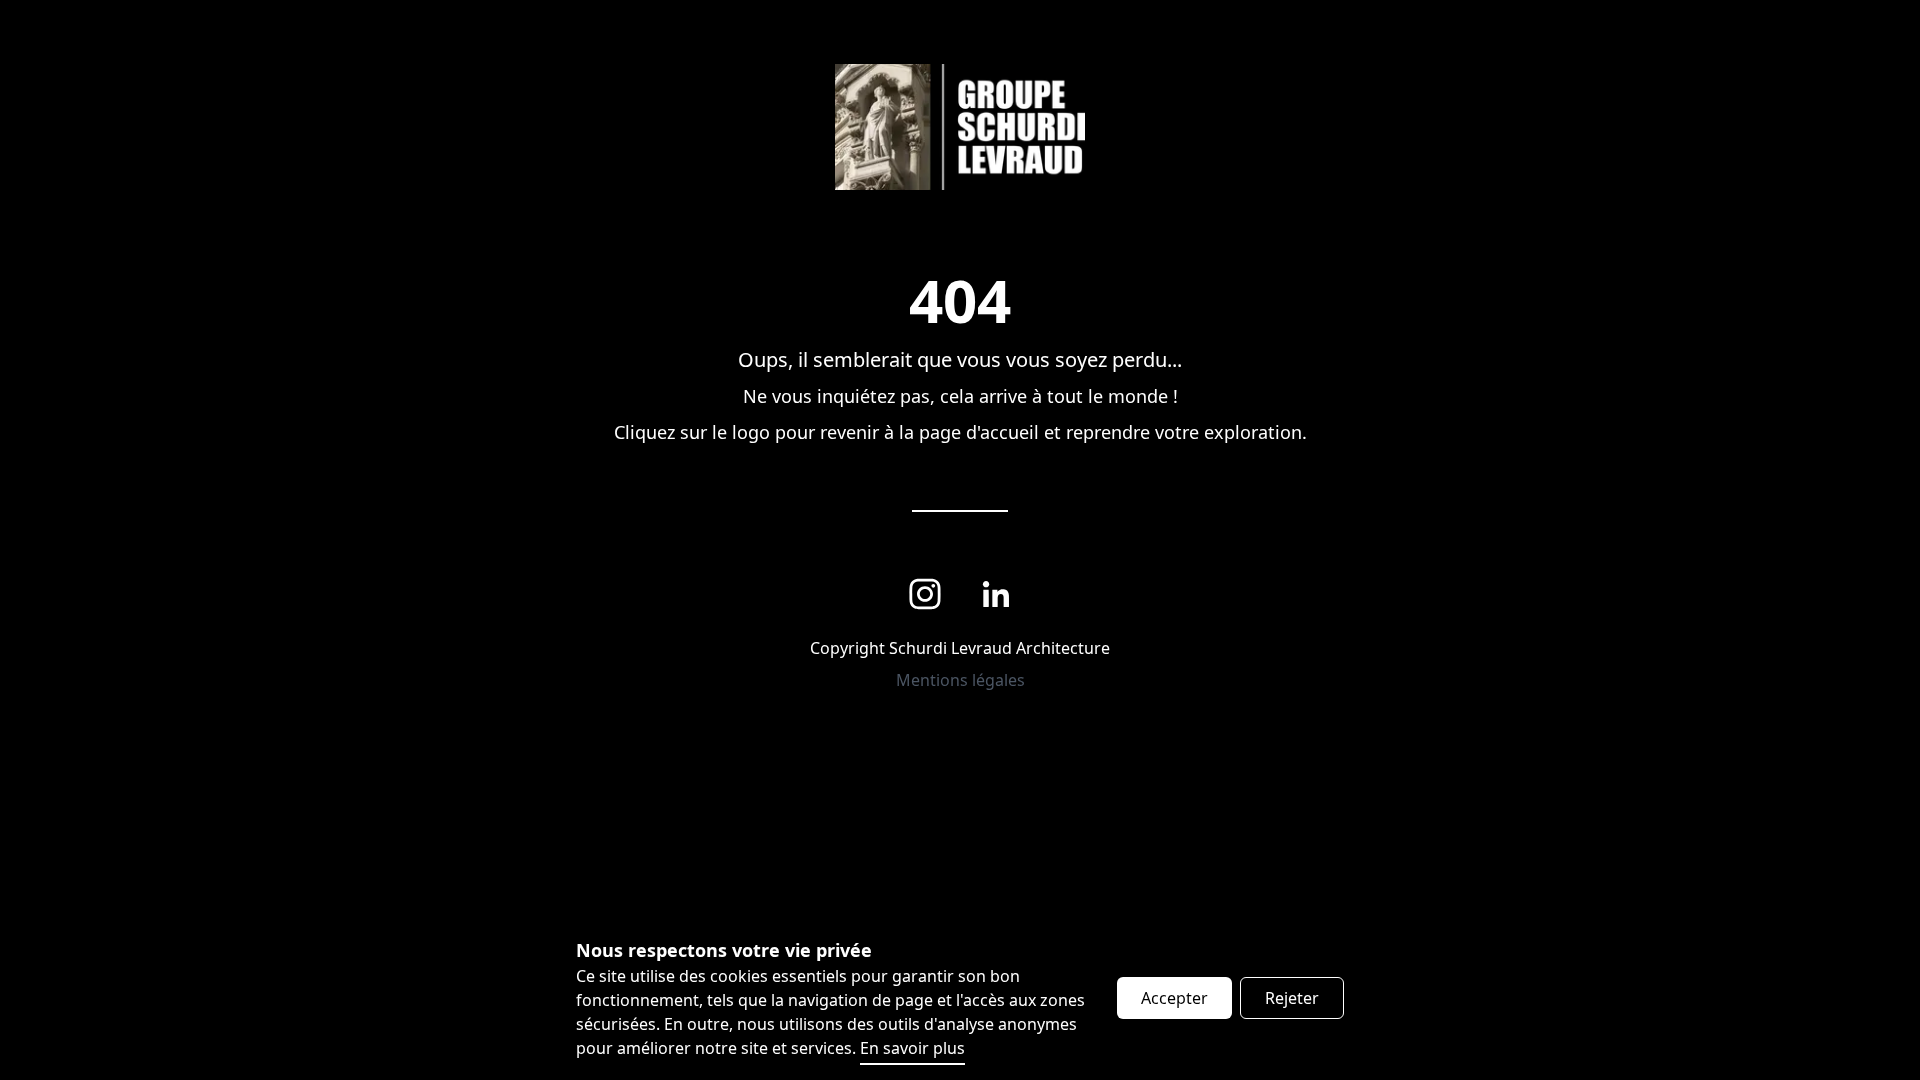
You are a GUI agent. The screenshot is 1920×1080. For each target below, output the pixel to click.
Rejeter (1292, 998)
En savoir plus (912, 1048)
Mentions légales (960, 680)
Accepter (1174, 998)
